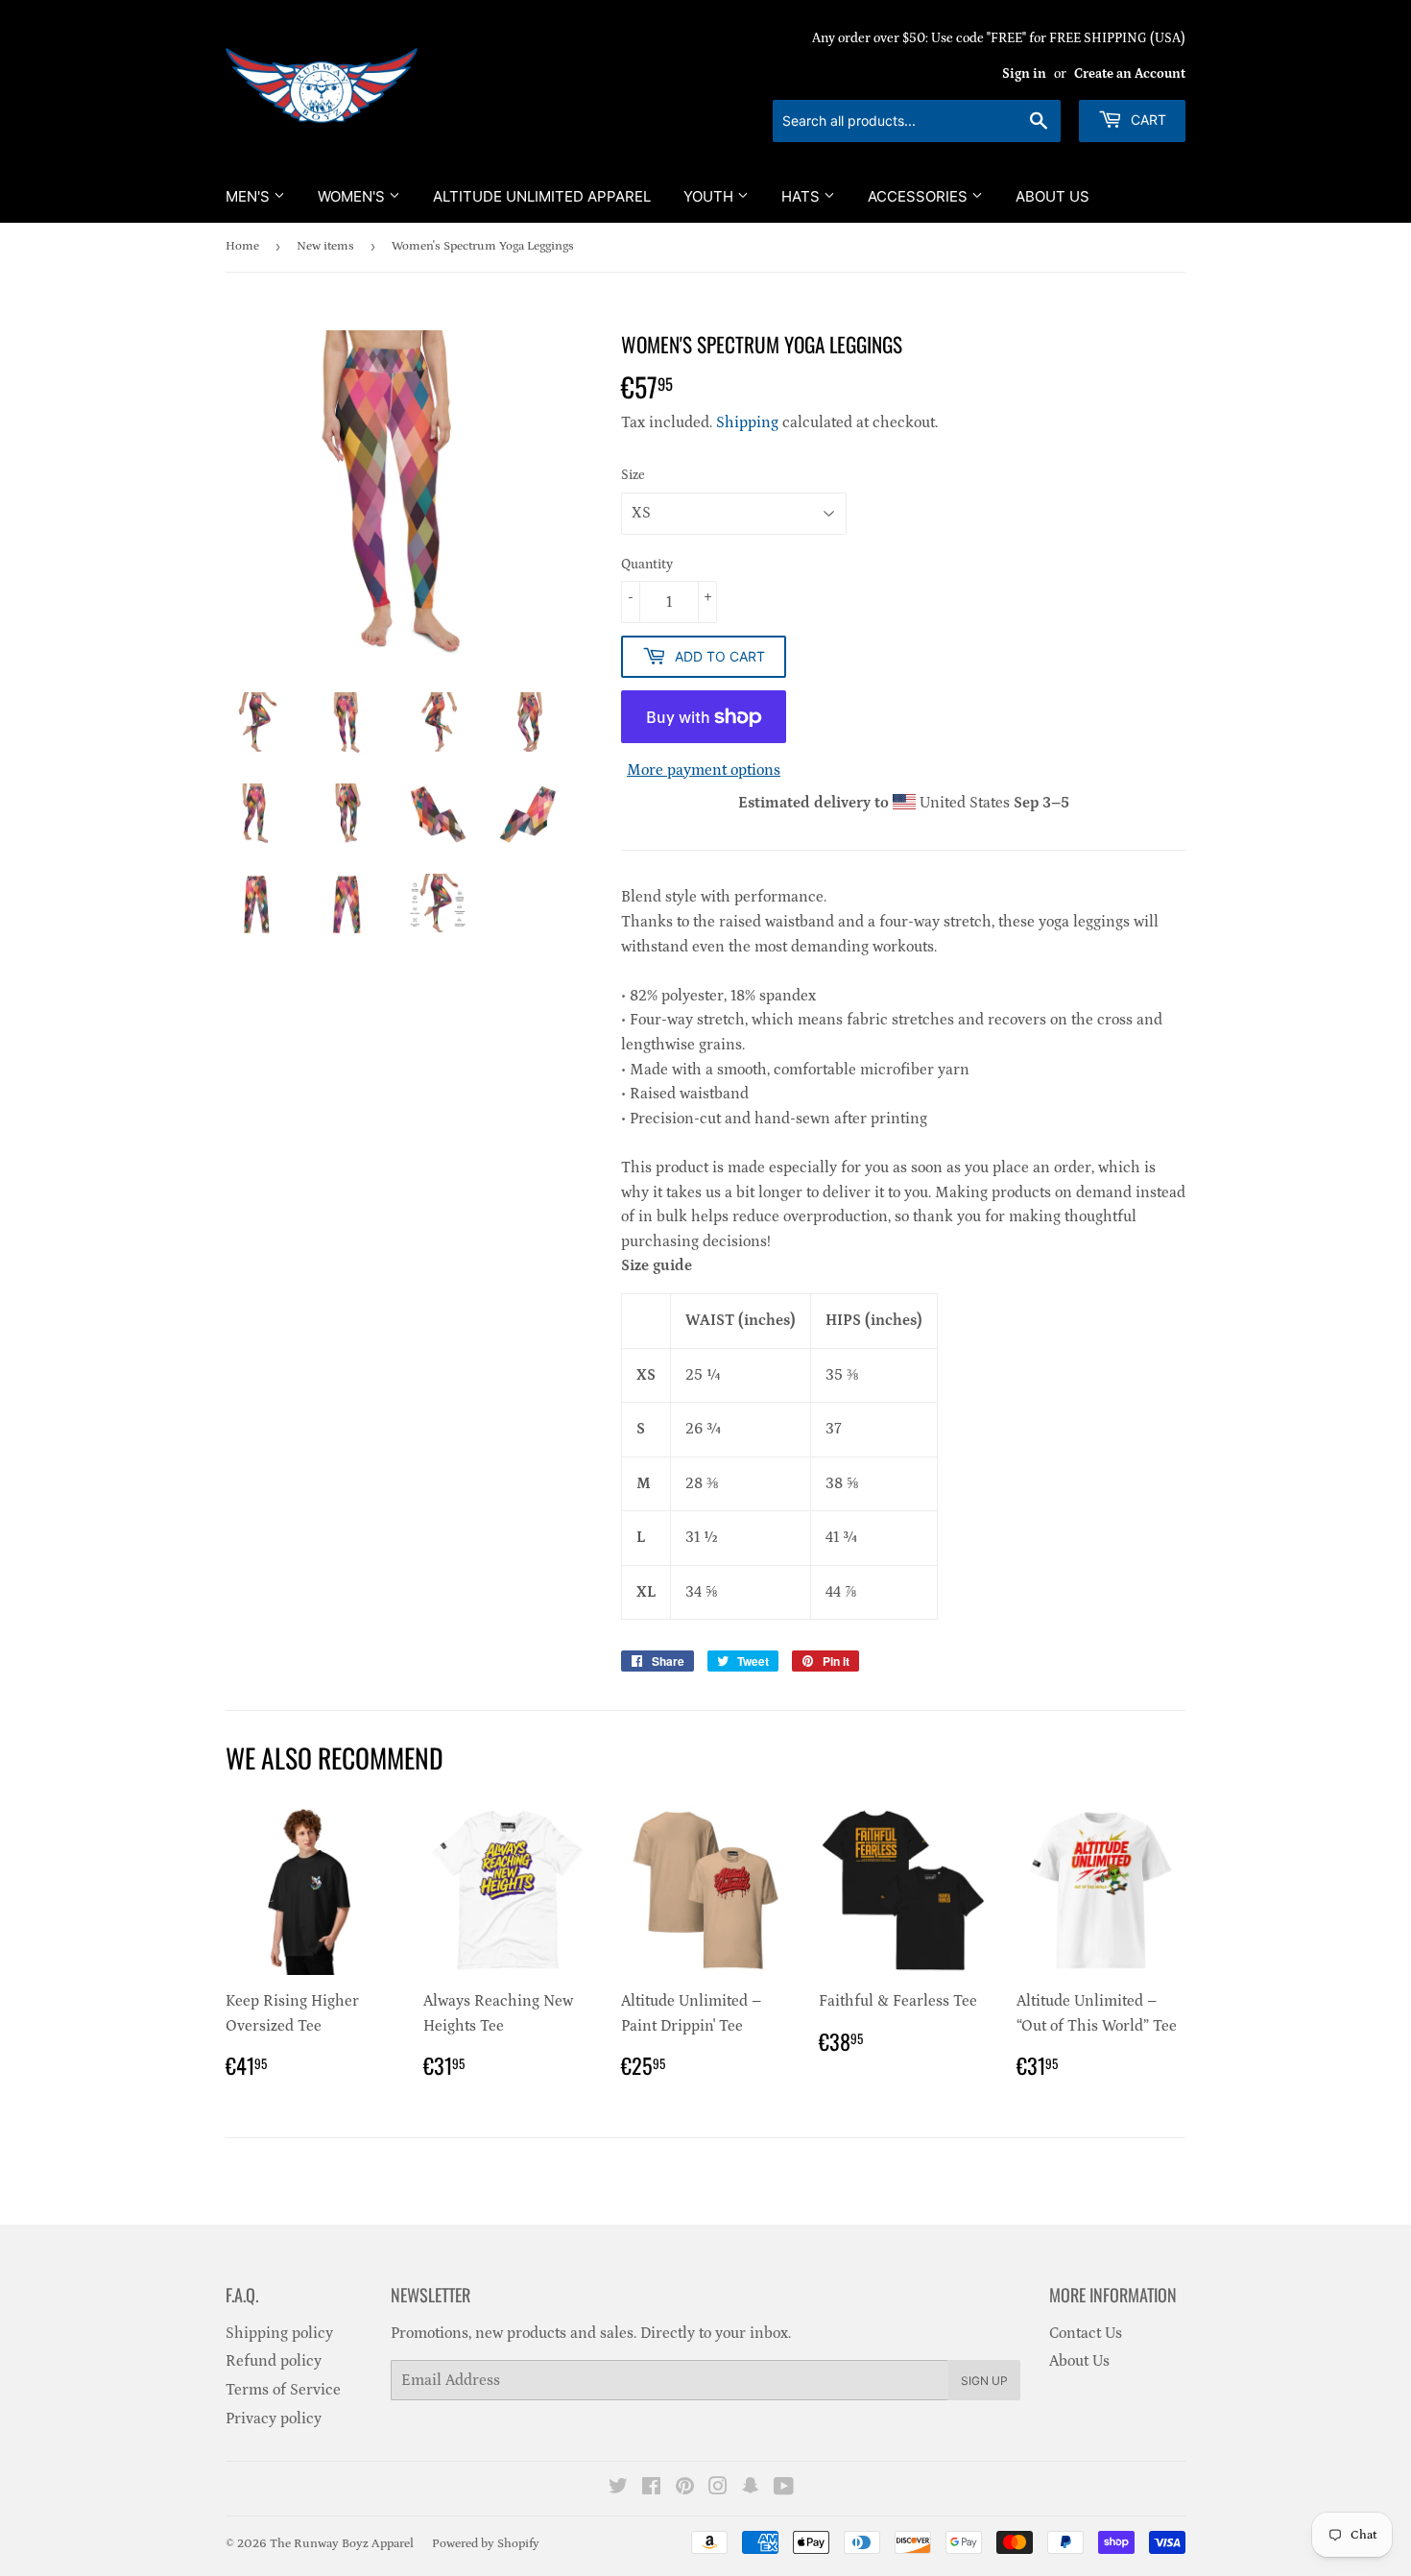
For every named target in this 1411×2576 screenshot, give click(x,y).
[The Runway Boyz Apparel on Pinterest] (685, 2489)
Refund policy (274, 2361)
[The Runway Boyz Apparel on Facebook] (651, 2489)
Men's (250, 196)
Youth (710, 196)
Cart (1147, 120)
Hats (802, 196)
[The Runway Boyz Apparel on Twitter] (618, 2489)
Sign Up (984, 2381)
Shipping (747, 422)
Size (633, 475)
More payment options (704, 770)
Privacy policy (274, 2419)
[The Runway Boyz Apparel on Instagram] (718, 2489)
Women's (353, 196)
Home (242, 246)
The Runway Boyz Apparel (342, 2544)
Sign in (1024, 74)
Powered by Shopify (486, 2544)
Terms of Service (283, 2390)
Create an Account (1130, 74)
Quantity (647, 565)
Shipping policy (279, 2333)
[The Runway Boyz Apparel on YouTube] (784, 2489)
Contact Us (1086, 2333)
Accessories (920, 196)
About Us (1052, 196)
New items (325, 246)
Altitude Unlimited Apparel (542, 196)
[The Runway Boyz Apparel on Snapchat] (751, 2489)
